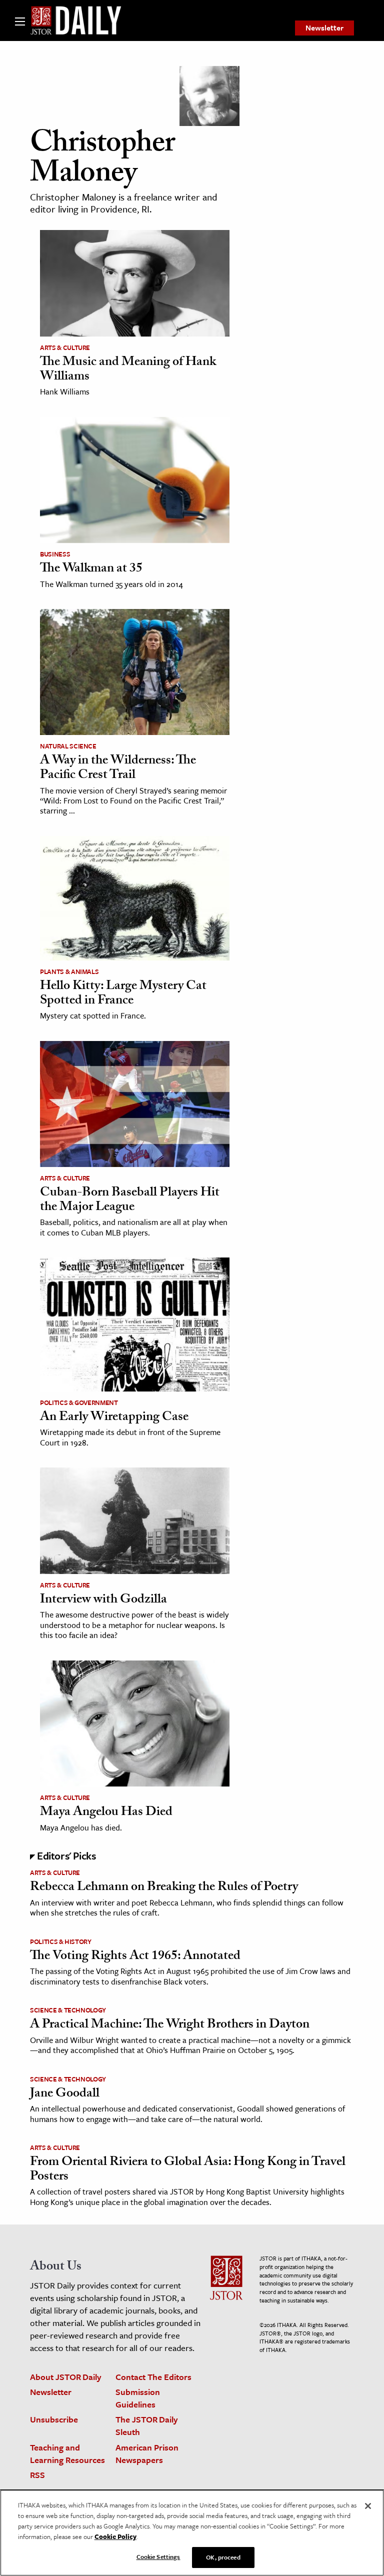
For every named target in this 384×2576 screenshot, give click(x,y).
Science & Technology (68, 2010)
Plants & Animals (69, 971)
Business (55, 554)
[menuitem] (324, 28)
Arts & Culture (65, 347)
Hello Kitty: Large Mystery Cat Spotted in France (123, 994)
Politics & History (61, 1941)
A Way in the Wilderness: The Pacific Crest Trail (118, 769)
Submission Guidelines (138, 2398)
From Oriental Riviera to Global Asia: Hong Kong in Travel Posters (188, 2170)
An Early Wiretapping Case (114, 1418)
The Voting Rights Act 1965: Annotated (135, 1957)
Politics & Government (79, 1402)
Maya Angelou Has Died (106, 1813)
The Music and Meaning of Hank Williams (128, 370)
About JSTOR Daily (66, 2377)
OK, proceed (223, 2557)
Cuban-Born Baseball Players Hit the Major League (130, 1201)
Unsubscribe (54, 2419)
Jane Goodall (65, 2094)
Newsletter (324, 27)
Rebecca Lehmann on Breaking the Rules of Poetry (164, 1888)
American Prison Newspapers (147, 2453)
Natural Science (68, 746)
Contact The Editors (153, 2377)
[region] (192, 2533)
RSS (37, 2475)
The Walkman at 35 (91, 569)
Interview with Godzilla (103, 1600)
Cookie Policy (115, 2536)
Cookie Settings (158, 2556)
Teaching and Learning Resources (67, 2453)
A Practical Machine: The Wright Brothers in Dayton (170, 2025)
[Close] (368, 2506)
